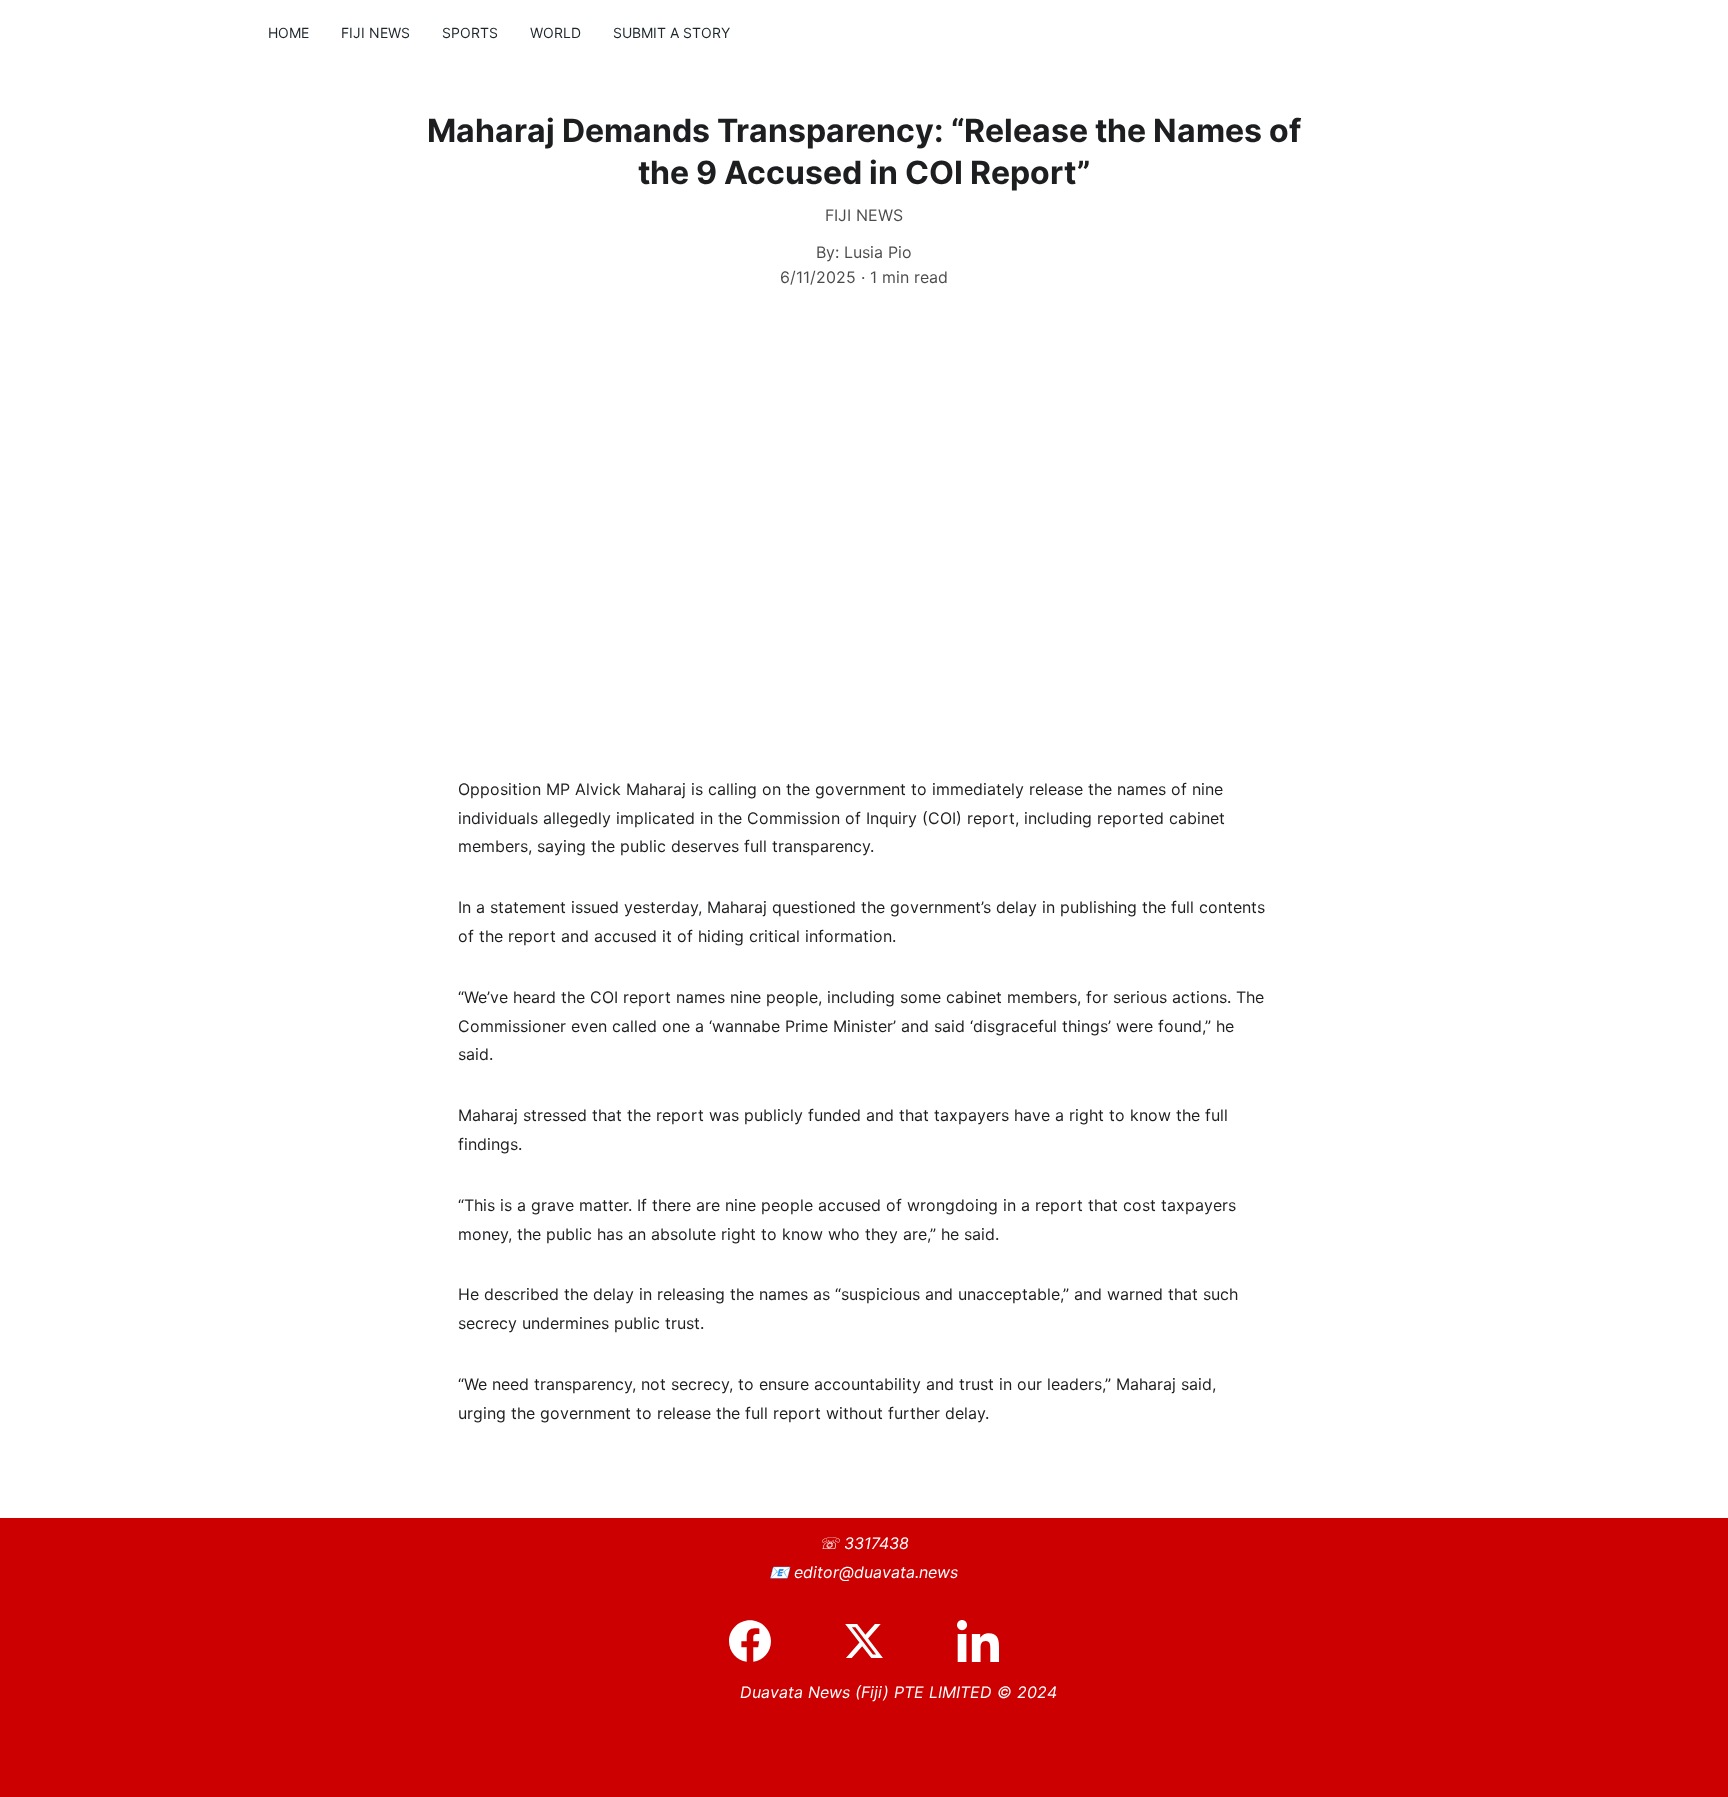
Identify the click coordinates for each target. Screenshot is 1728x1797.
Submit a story (671, 32)
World (555, 32)
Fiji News (375, 32)
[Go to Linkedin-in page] (978, 1641)
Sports (470, 32)
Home (288, 32)
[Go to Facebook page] (760, 1641)
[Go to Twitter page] (874, 1641)
